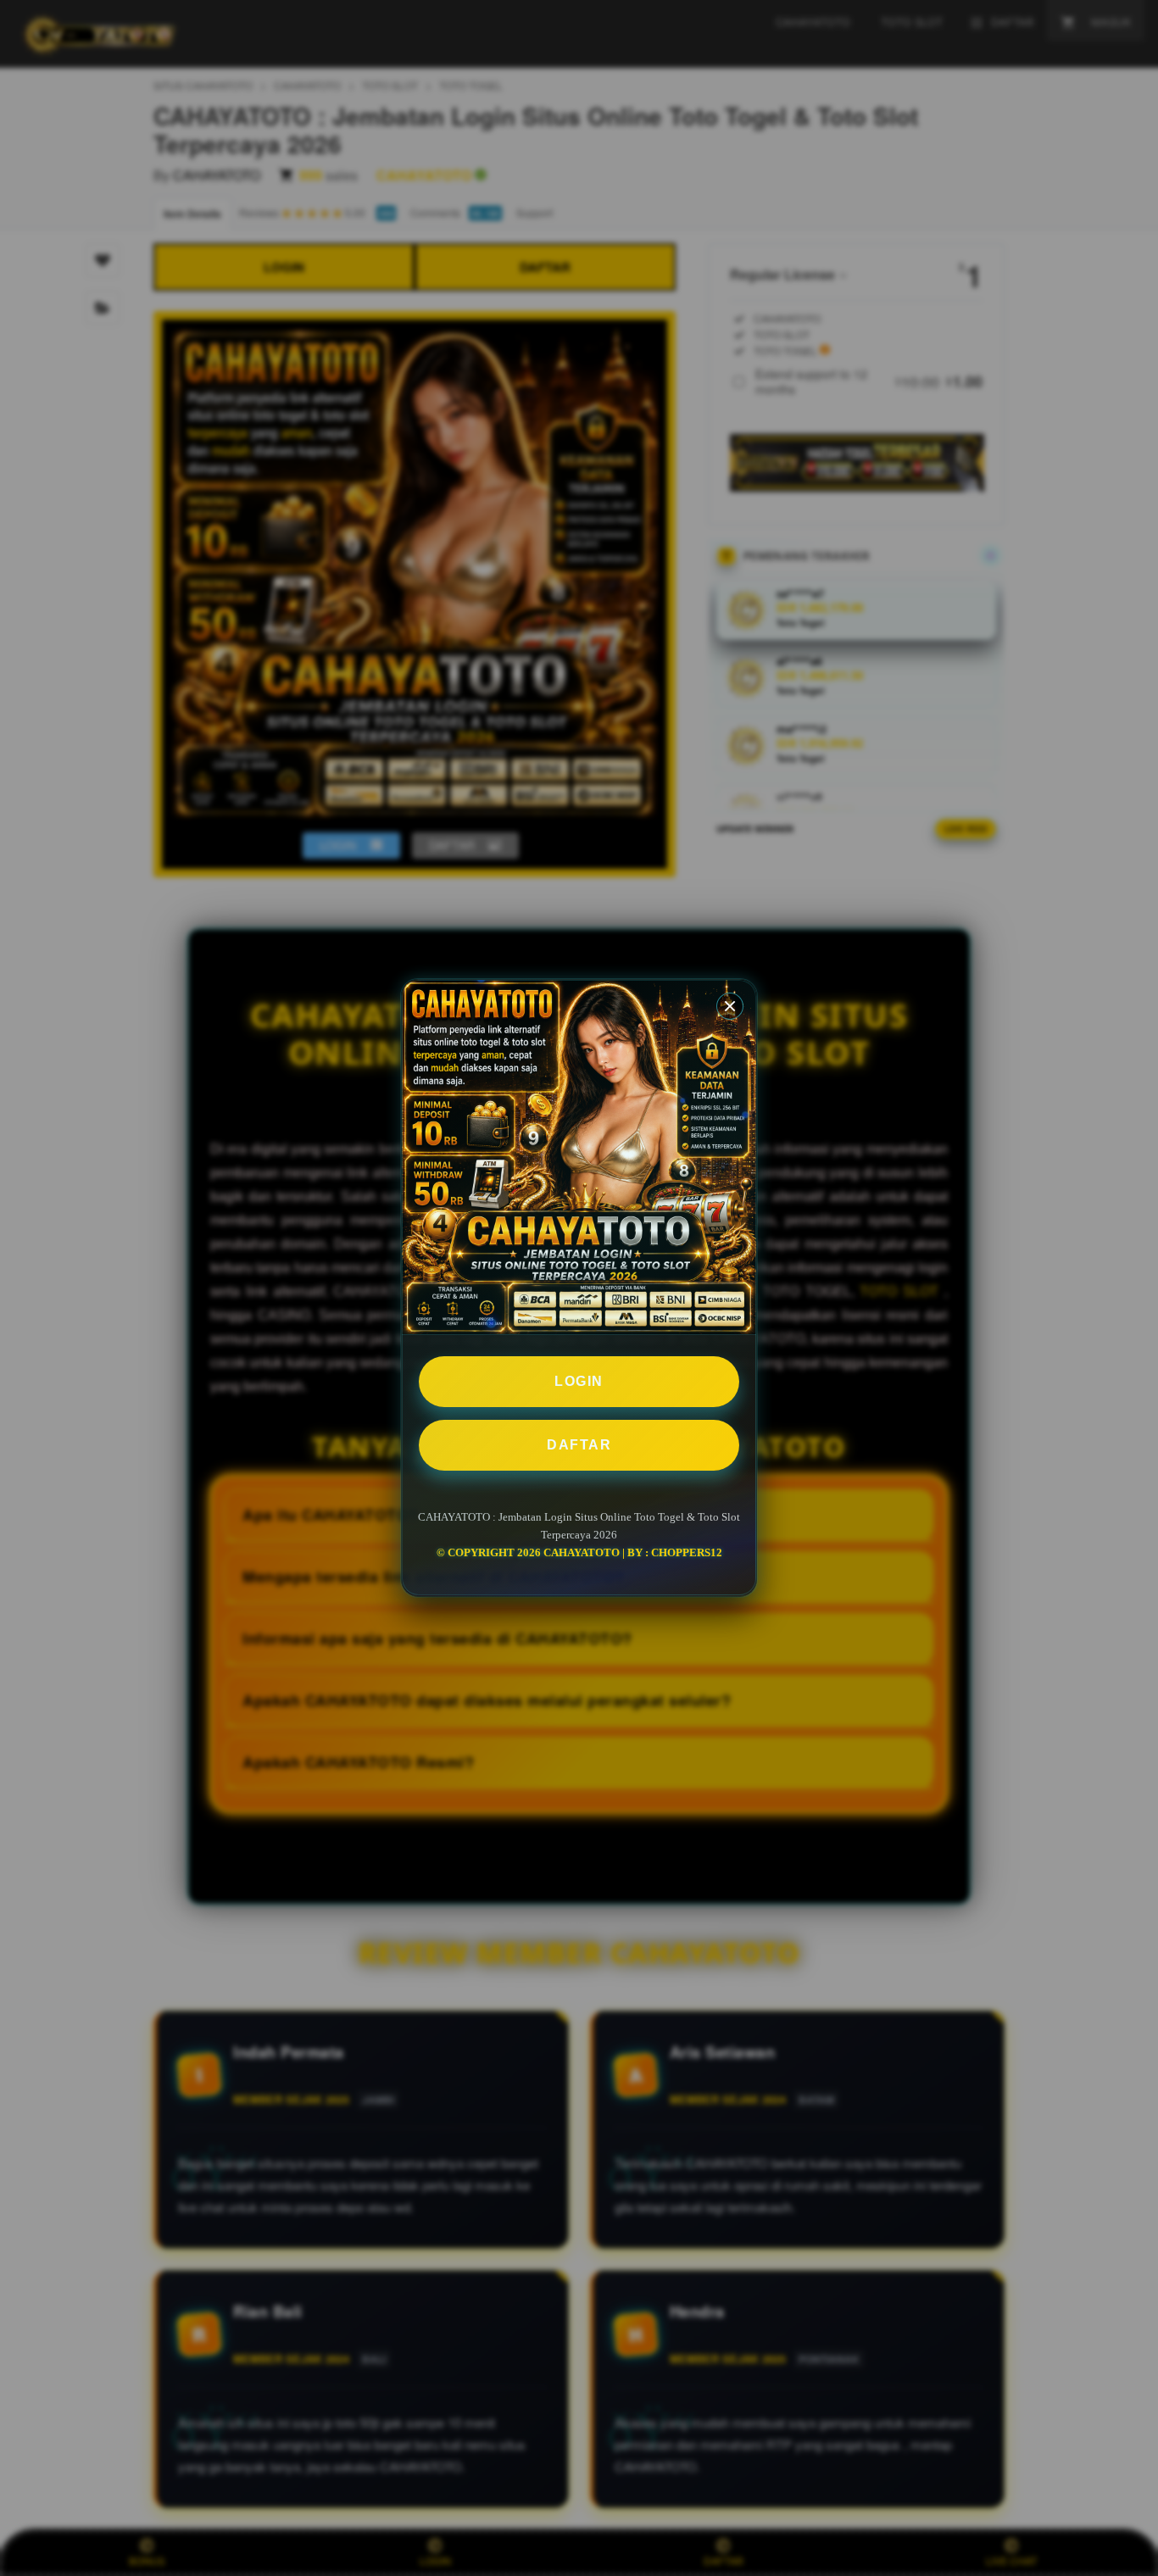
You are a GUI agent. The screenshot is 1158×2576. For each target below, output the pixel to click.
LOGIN (579, 1381)
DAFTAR (579, 1445)
